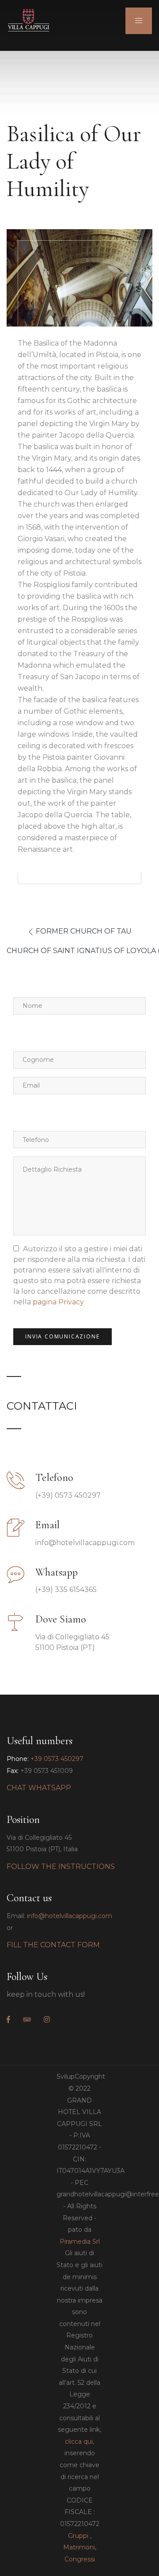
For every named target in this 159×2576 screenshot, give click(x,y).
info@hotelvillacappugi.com (70, 1916)
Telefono (54, 1478)
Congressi (80, 2559)
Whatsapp (57, 1572)
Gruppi (78, 2536)
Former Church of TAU (84, 931)
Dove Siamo (61, 1619)
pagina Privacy (58, 1302)
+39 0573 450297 (57, 1759)
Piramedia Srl (80, 2242)
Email (47, 1525)
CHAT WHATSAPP (39, 1788)
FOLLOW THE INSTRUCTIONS (61, 1867)
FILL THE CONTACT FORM (53, 1945)
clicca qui (79, 2441)
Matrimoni (79, 2547)
